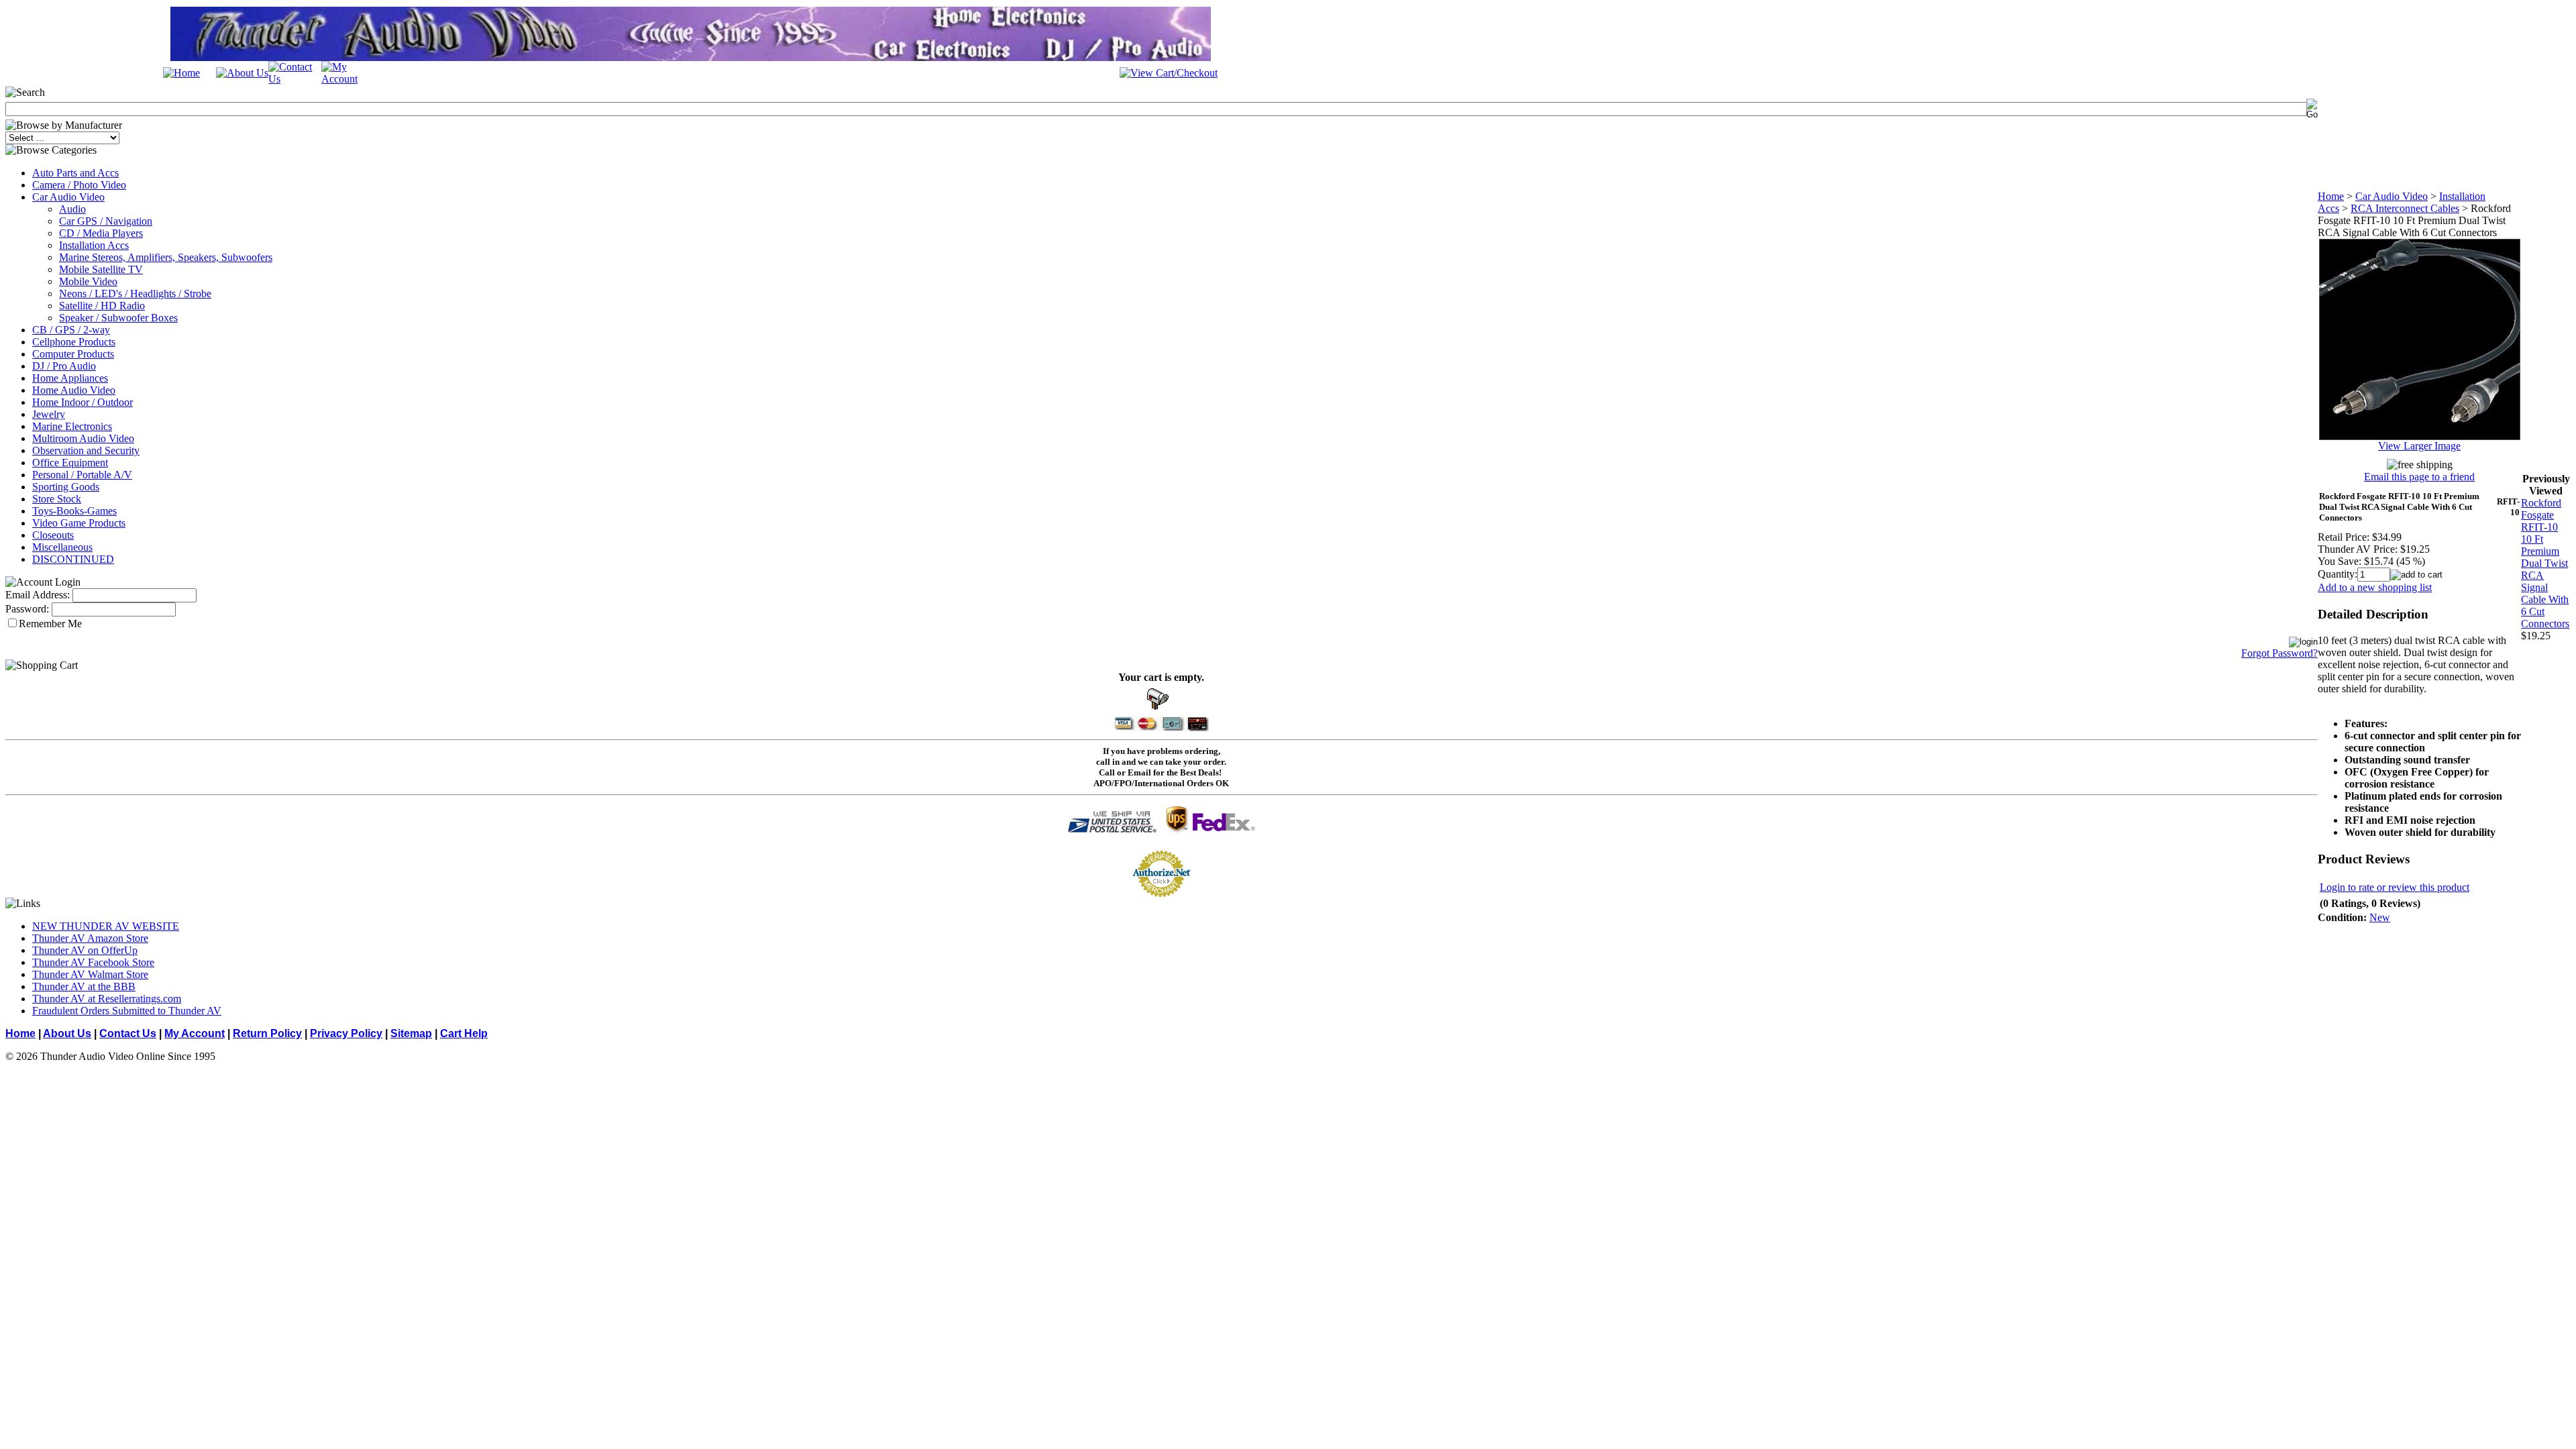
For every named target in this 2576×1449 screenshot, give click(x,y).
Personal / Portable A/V (82, 475)
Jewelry (49, 414)
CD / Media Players (101, 233)
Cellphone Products (74, 342)
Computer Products (73, 354)
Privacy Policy (346, 1033)
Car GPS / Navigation (106, 221)
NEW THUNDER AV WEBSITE (106, 926)
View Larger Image (2419, 446)
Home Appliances (70, 378)
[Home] (181, 73)
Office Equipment (70, 463)
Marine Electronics (72, 426)
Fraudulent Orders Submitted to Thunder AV (127, 1011)
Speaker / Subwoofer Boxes (118, 318)
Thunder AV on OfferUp (85, 950)
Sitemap (411, 1033)
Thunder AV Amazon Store (90, 938)
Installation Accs (94, 245)
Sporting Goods (66, 487)
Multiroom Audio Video (83, 438)
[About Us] (242, 73)
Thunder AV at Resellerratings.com (107, 999)
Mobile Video (88, 281)
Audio (72, 209)
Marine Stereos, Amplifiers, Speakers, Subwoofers (166, 257)
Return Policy (267, 1033)
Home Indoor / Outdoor (83, 402)
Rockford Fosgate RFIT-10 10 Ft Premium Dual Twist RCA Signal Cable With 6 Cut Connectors (2545, 563)
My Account (195, 1033)
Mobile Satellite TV (101, 269)
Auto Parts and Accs (75, 173)
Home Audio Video (74, 390)
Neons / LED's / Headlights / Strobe (135, 293)
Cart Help (464, 1033)
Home (2331, 196)
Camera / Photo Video (79, 185)
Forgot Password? (2279, 653)
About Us (67, 1033)
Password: (27, 609)
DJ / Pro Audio (64, 366)
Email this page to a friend (2419, 477)
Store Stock (57, 499)
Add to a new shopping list (2375, 587)
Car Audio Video (68, 197)
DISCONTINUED (73, 559)
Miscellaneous (62, 547)
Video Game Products (79, 523)
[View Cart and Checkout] (1169, 73)
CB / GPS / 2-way (71, 330)
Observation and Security (86, 450)
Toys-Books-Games (74, 511)
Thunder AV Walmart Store (90, 974)
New (2380, 917)
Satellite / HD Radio (102, 306)
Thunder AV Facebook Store (93, 962)
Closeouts (53, 535)
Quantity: (2338, 574)
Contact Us (128, 1033)
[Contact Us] (295, 79)
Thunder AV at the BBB (84, 986)
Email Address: (38, 595)
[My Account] (348, 79)
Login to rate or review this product (2395, 887)
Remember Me (50, 624)
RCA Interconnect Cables (2405, 208)
